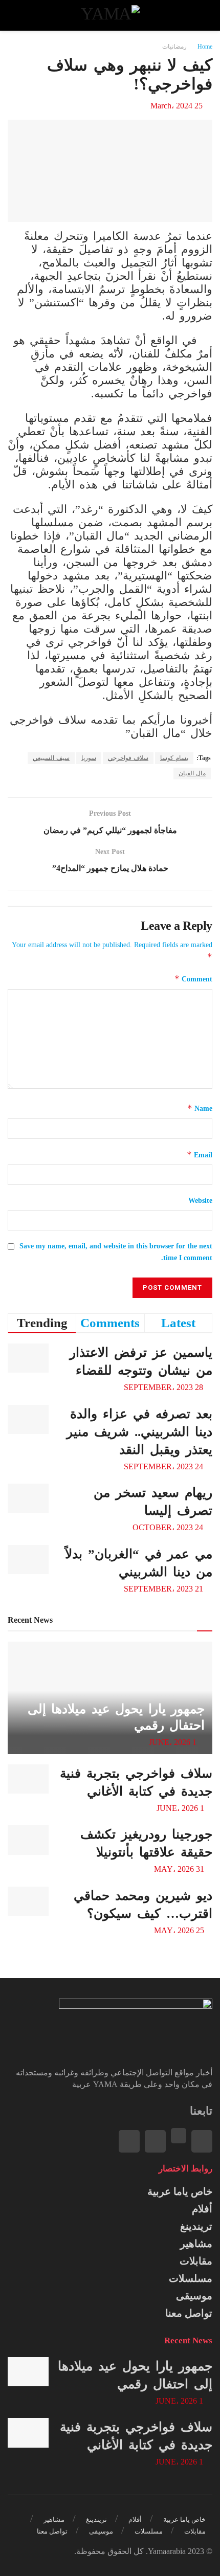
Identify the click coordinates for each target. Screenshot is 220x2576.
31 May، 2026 (180, 1869)
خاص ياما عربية (180, 2191)
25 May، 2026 (180, 1930)
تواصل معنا (189, 2313)
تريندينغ (196, 2226)
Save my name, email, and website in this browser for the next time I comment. (116, 1252)
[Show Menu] (203, 15)
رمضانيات (174, 47)
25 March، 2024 (177, 106)
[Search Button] (17, 15)
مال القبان (192, 773)
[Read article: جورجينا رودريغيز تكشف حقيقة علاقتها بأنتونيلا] (28, 1840)
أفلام (202, 2209)
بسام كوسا (174, 758)
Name (200, 1108)
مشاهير (196, 2244)
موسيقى (194, 2296)
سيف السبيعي (51, 758)
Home (205, 47)
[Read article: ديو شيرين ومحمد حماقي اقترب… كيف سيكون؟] (28, 1901)
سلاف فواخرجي (128, 758)
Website (200, 1201)
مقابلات (196, 2261)
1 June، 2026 (174, 1742)
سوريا (89, 758)
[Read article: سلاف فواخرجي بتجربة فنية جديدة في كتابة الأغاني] (28, 1779)
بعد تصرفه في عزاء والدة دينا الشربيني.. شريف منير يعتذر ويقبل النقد (139, 1432)
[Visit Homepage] (110, 15)
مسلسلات (191, 2278)
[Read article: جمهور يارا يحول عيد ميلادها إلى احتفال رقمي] (28, 2372)
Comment (193, 979)
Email (200, 1155)
